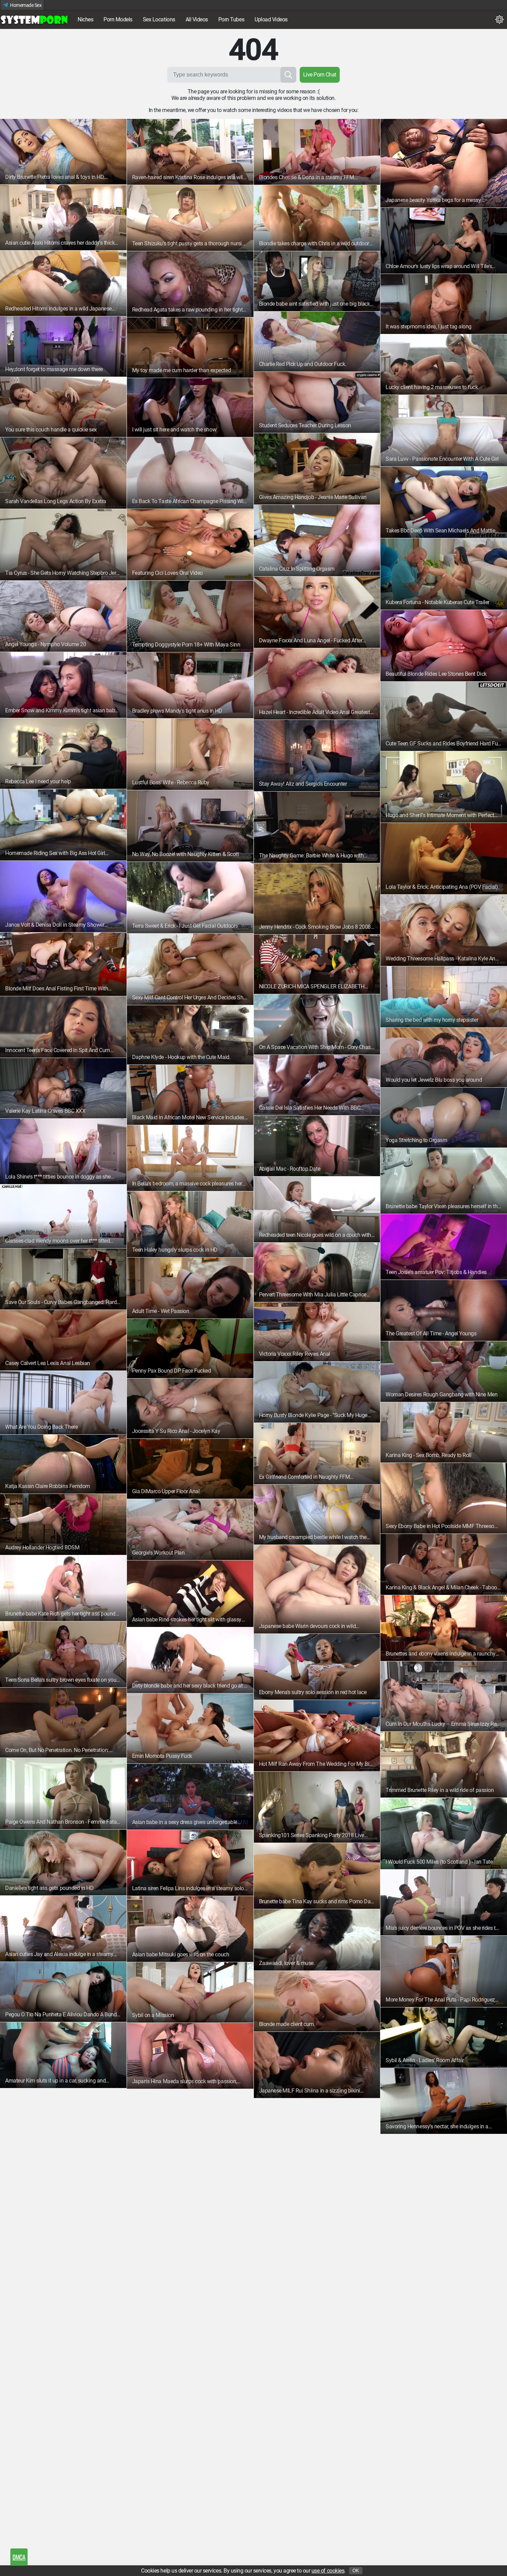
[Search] (288, 75)
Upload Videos (271, 19)
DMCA (19, 2557)
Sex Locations (159, 19)
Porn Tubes (231, 19)
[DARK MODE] (499, 20)
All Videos (197, 19)
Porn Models (118, 19)
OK (356, 2571)
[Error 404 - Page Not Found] (34, 20)
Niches (85, 19)
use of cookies (328, 2571)
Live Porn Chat (320, 75)
